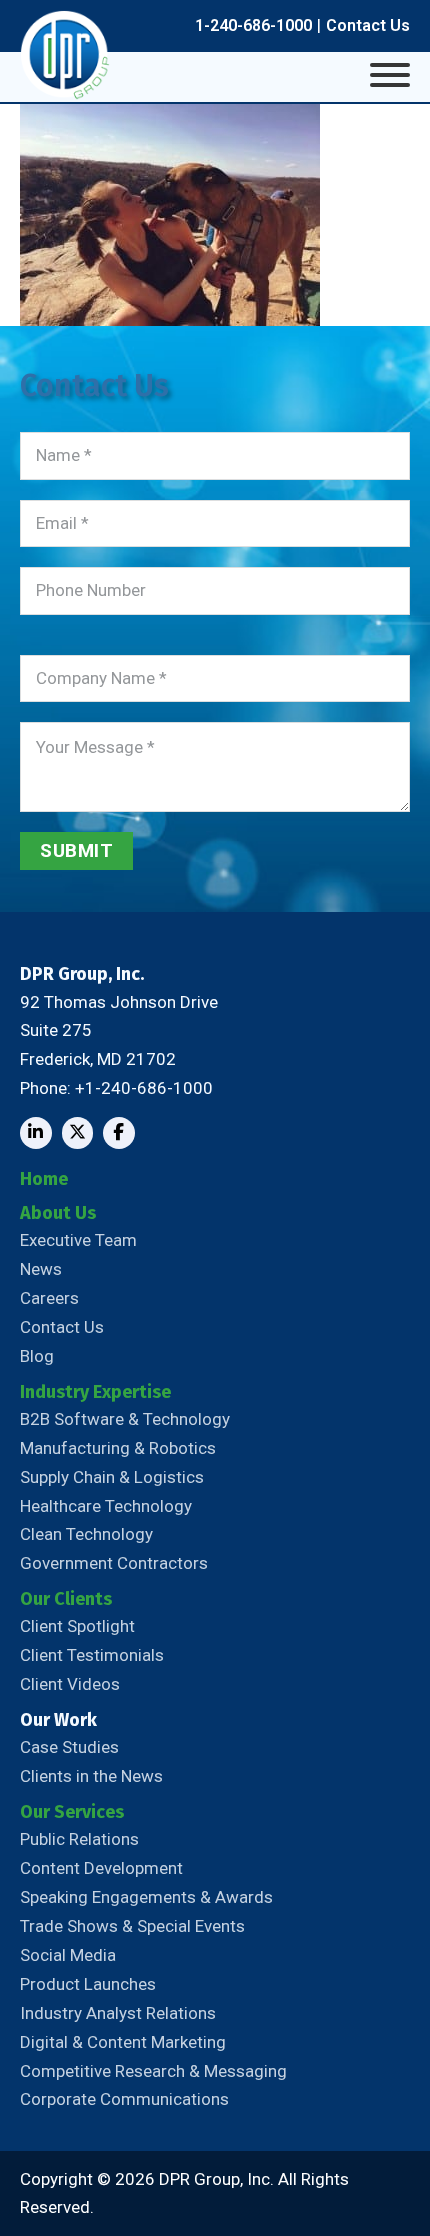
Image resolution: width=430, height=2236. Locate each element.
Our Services (72, 1812)
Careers (49, 1298)
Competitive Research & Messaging (153, 2071)
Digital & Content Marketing (123, 2042)
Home (44, 1179)
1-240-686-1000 (253, 25)
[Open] (390, 75)
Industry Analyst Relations (118, 2013)
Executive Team (78, 1240)
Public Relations (79, 1839)
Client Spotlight (77, 1626)
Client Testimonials (92, 1655)
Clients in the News (91, 1776)
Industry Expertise (95, 1392)
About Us (58, 1213)
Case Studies (69, 1747)
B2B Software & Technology (125, 1419)
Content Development (101, 1868)
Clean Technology (86, 1534)
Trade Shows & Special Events (132, 1926)
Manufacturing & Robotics (118, 1448)
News (41, 1269)
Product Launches (88, 1984)
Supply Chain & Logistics (112, 1477)
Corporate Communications (124, 2099)
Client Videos (70, 1684)
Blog (37, 1356)
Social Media (68, 1955)
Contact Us (368, 25)
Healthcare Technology (106, 1506)
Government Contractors (114, 1563)
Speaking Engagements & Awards (146, 1897)
